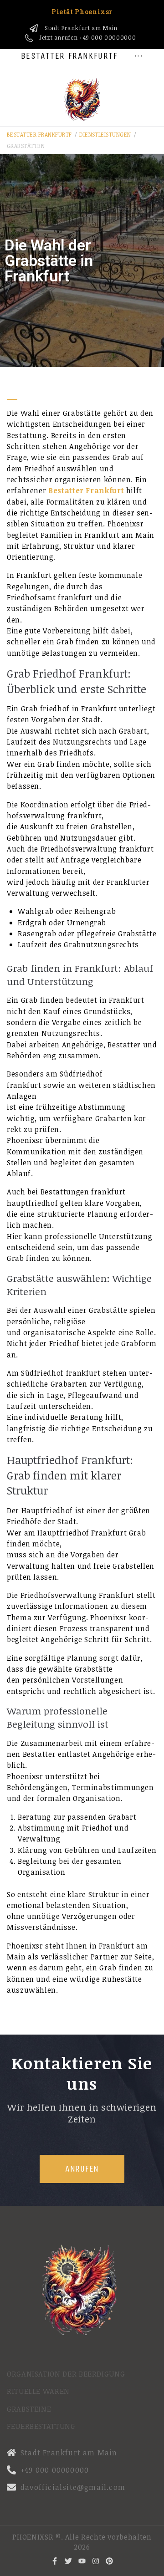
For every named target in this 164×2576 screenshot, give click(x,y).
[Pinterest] (109, 2561)
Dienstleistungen (105, 134)
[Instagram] (96, 2561)
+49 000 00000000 (108, 37)
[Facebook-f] (55, 2561)
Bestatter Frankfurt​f (39, 134)
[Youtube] (82, 2561)
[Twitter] (68, 2561)
